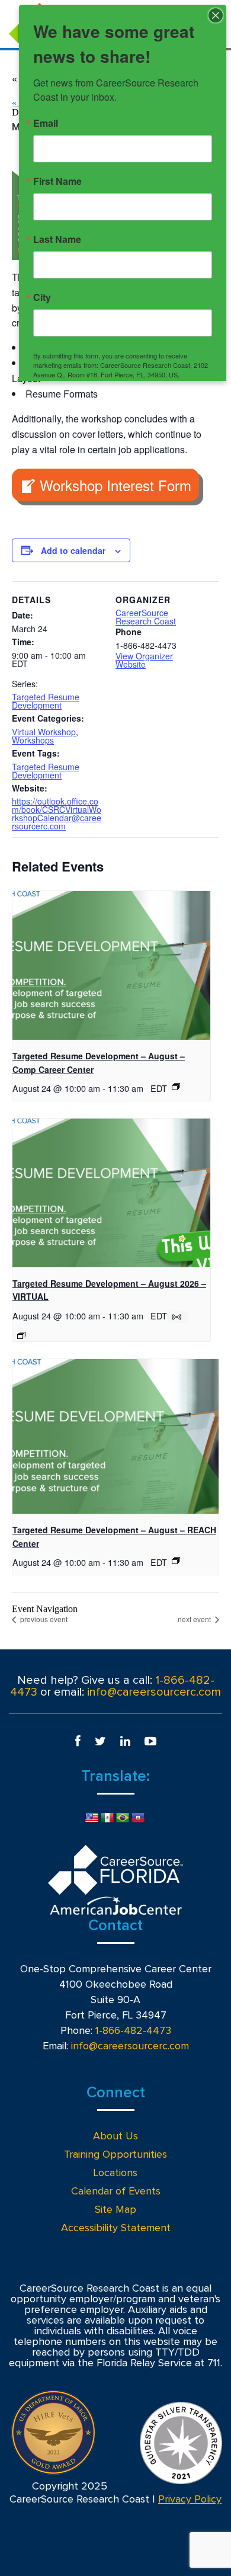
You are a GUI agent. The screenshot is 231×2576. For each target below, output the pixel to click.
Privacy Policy (190, 2500)
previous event (43, 1619)
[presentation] (111, 965)
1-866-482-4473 (133, 2031)
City (42, 297)
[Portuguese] (123, 1818)
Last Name (57, 239)
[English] (92, 1818)
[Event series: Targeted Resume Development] (176, 1087)
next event (195, 1619)
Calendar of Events (116, 2191)
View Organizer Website (144, 660)
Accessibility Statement (116, 2228)
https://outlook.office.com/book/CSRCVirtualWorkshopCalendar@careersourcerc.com (57, 813)
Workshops (33, 740)
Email (46, 123)
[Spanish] (107, 1818)
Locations (115, 2173)
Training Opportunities (115, 2155)
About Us (115, 2136)
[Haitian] (138, 1818)
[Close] (216, 15)
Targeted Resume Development (46, 701)
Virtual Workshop (44, 732)
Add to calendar (73, 550)
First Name (57, 181)
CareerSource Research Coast (146, 617)
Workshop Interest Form (115, 485)
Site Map (115, 2210)
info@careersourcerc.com (154, 1692)
